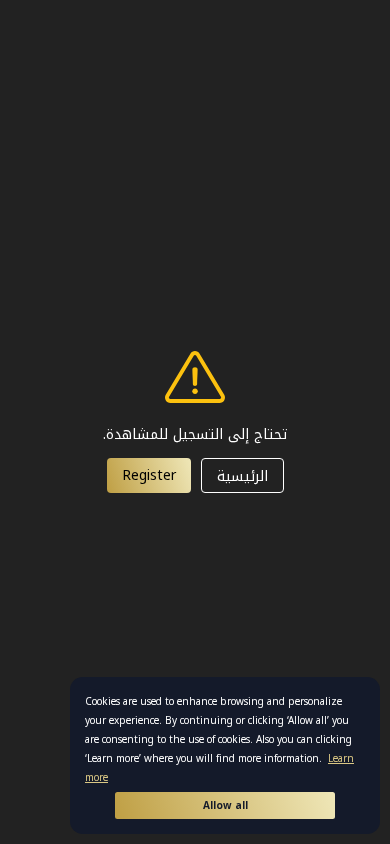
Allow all (225, 805)
